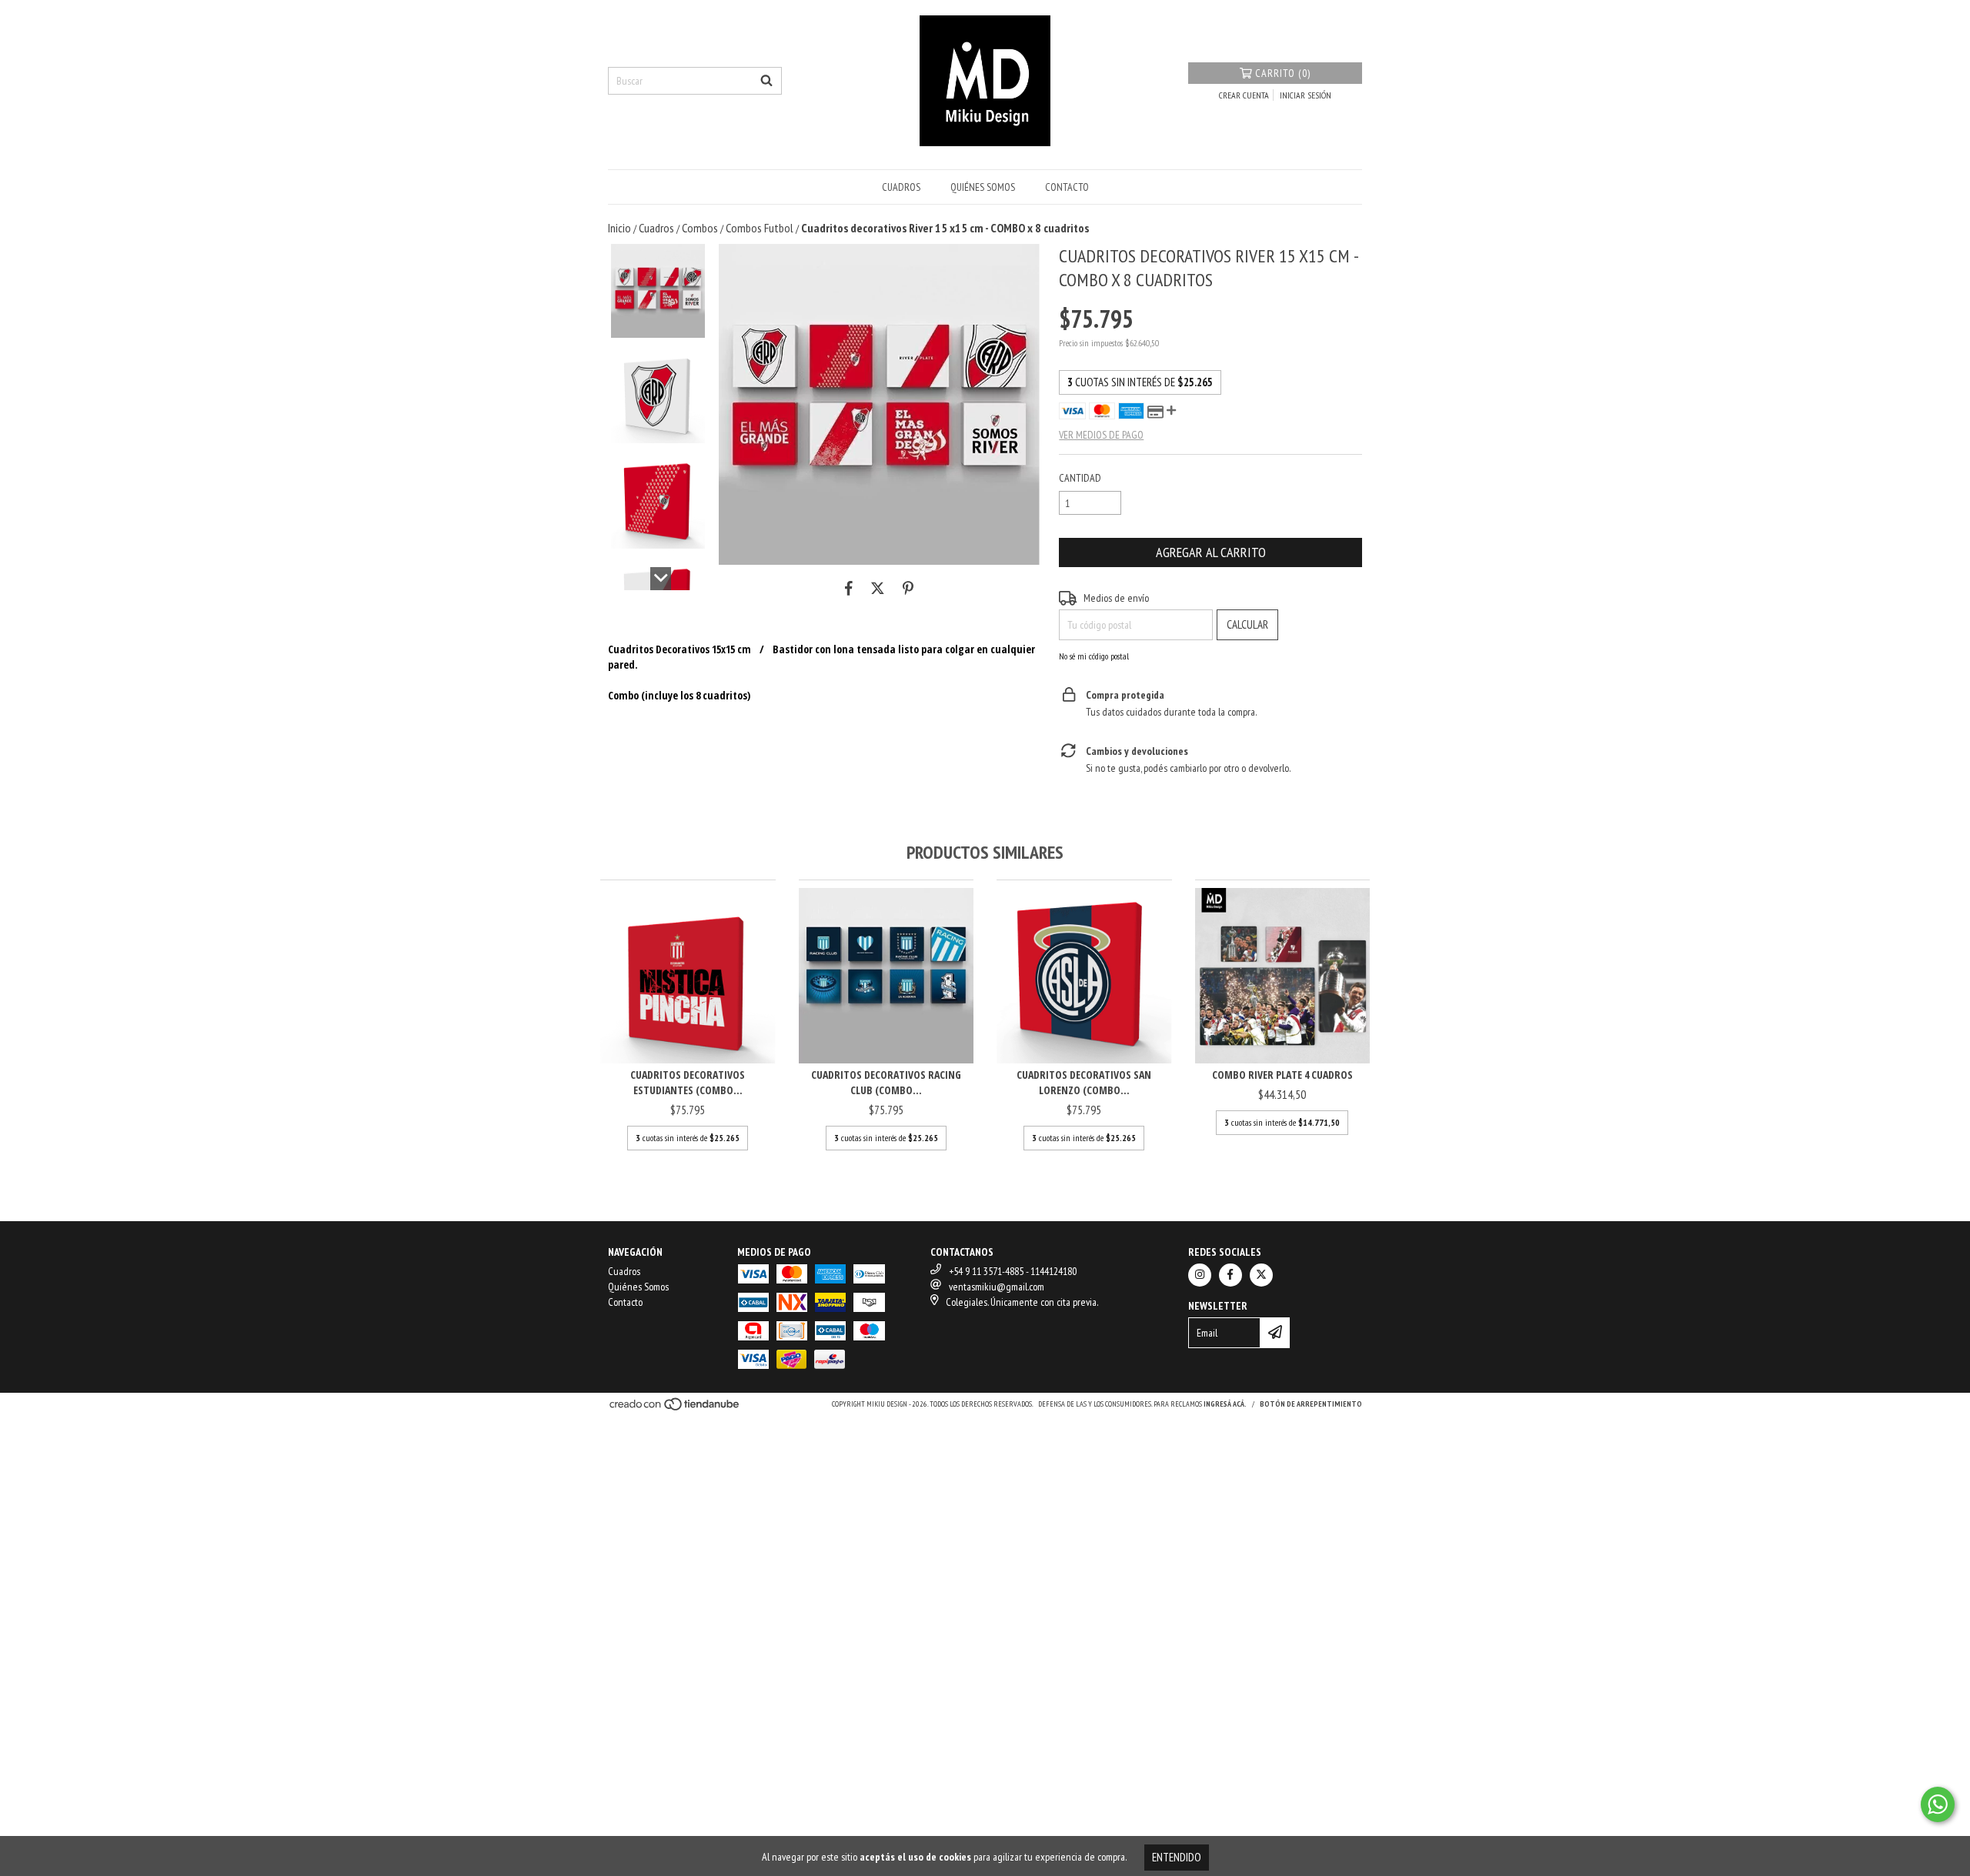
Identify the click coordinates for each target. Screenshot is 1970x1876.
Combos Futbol (760, 228)
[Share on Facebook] (849, 588)
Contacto (1067, 187)
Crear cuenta (1244, 95)
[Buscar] (766, 81)
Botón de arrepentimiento (1311, 1404)
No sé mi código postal (1094, 656)
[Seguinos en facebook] (1230, 1275)
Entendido (1177, 1857)
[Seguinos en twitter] (1261, 1275)
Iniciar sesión (1306, 95)
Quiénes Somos (983, 187)
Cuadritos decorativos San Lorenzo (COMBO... (1084, 1082)
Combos (700, 228)
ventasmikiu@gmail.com (997, 1287)
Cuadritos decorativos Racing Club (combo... (886, 1082)
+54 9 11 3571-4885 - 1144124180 (1013, 1271)
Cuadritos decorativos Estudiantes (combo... (688, 1082)
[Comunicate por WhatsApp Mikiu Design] (1938, 1804)
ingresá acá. (1225, 1404)
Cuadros (901, 187)
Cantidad (1080, 478)
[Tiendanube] (675, 1409)
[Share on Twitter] (878, 588)
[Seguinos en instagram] (1200, 1275)
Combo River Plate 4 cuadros (1282, 1075)
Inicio (619, 228)
